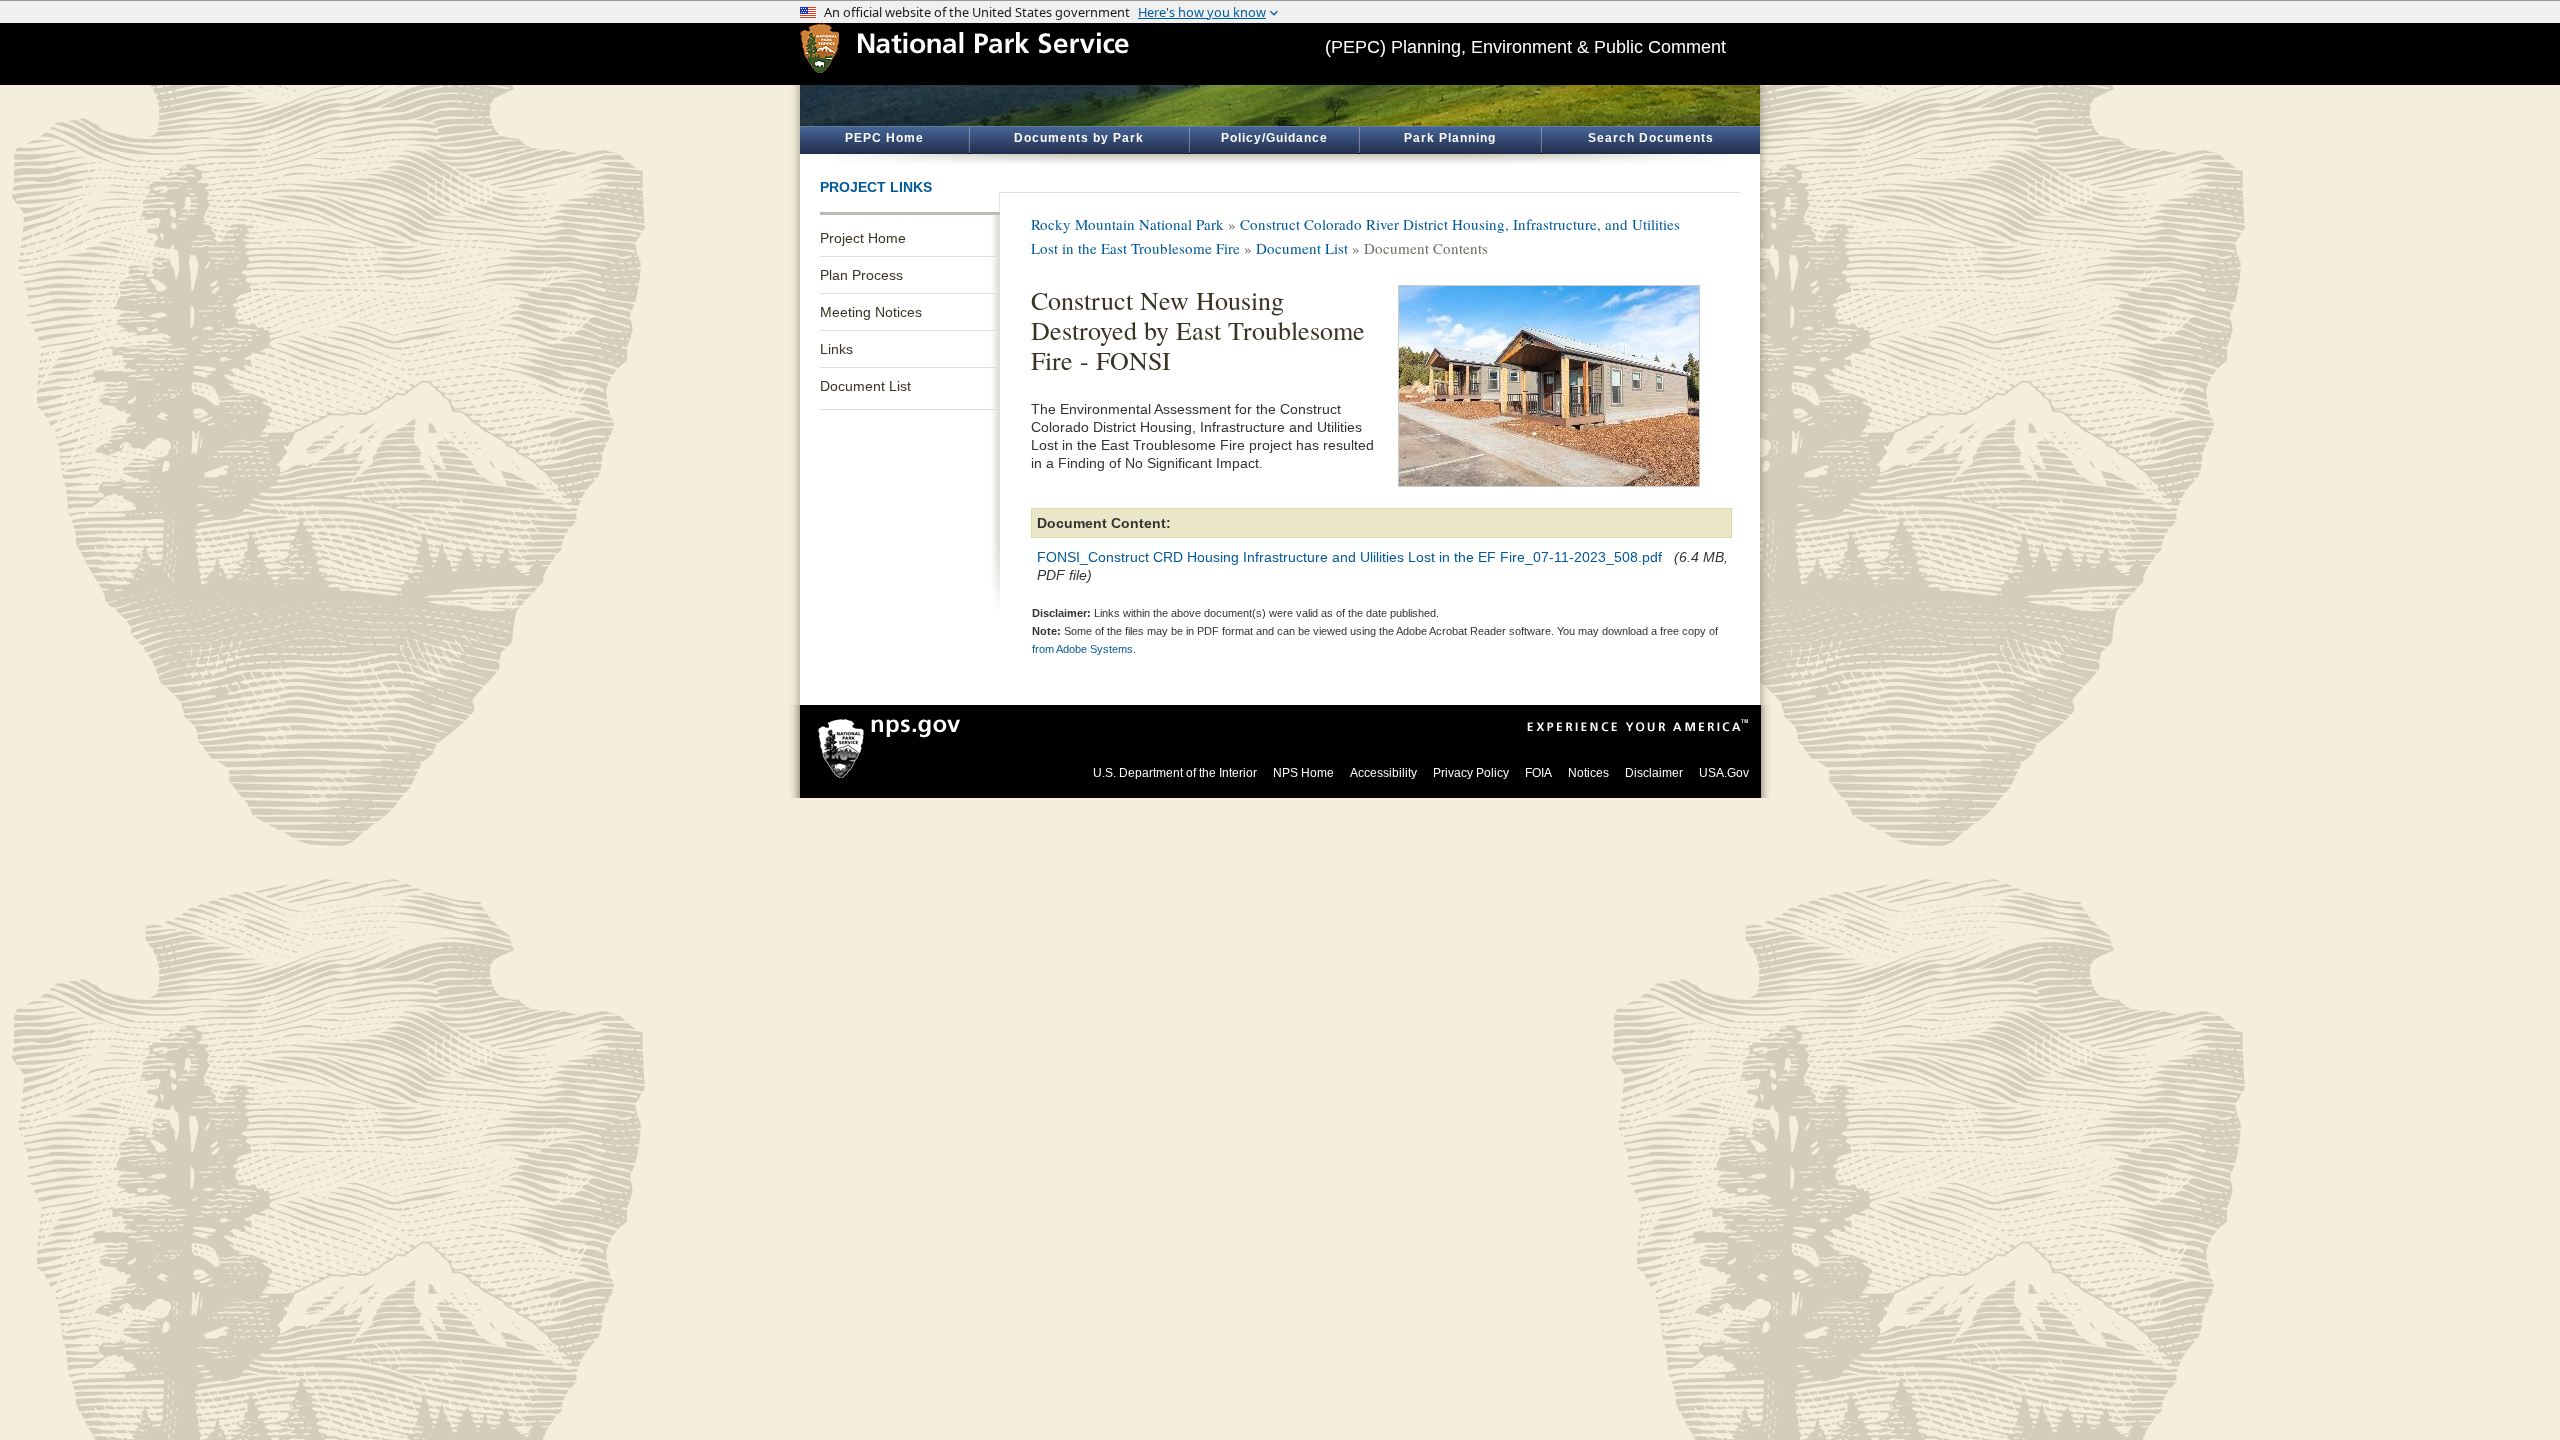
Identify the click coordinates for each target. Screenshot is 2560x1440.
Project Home (863, 238)
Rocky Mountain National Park (1127, 224)
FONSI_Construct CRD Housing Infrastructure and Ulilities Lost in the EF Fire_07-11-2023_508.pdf (1349, 557)
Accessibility (1383, 773)
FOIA (1538, 773)
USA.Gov (1724, 773)
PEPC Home (884, 138)
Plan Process (861, 275)
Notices (1588, 773)
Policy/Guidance (1274, 138)
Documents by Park (1079, 138)
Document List (865, 386)
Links (836, 349)
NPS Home (1303, 773)
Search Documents (1651, 138)
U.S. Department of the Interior (1175, 773)
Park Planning (1450, 138)
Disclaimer (1654, 773)
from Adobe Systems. (1084, 649)
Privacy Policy (1471, 773)
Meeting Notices (871, 312)
